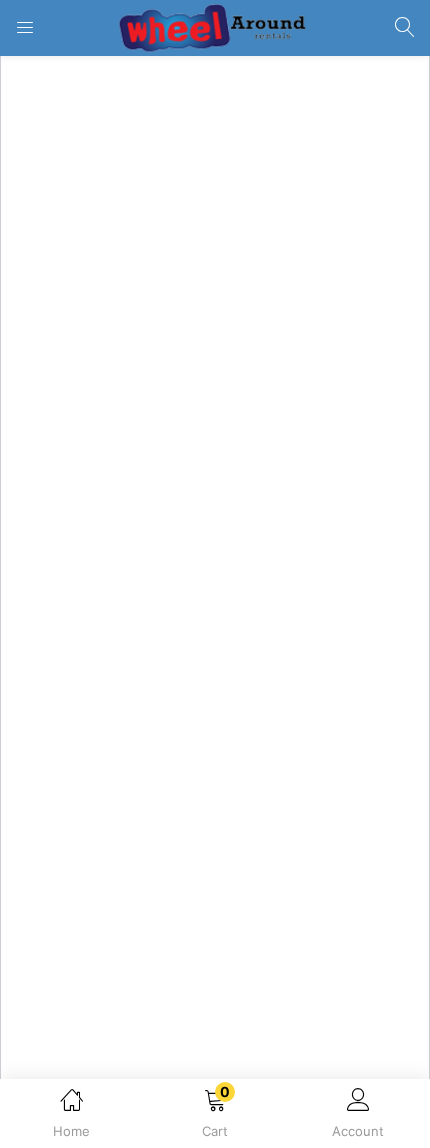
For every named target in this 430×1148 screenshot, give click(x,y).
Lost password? (363, 266)
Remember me (89, 266)
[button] (214, 1117)
